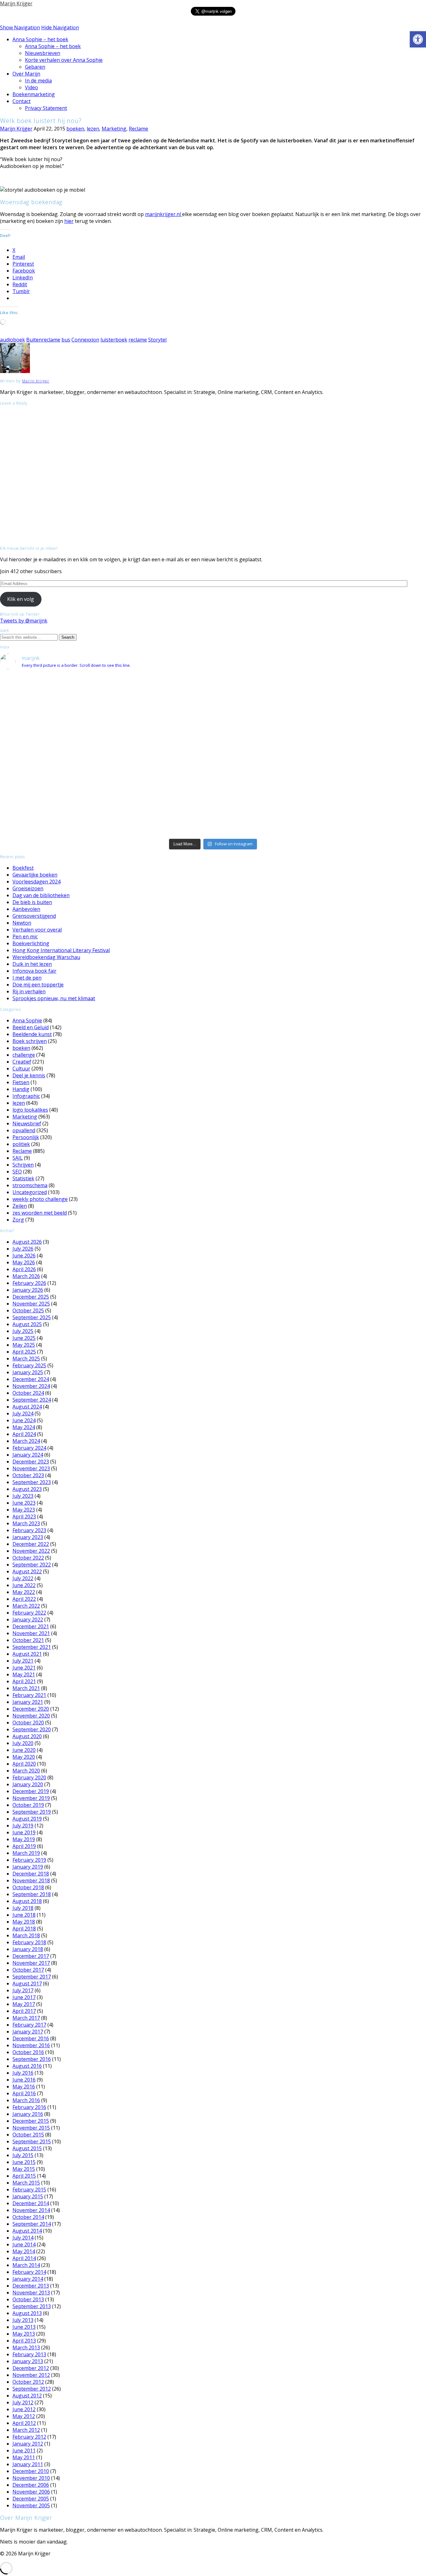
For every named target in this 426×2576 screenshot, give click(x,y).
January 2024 (28, 1455)
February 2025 (29, 1365)
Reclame (138, 129)
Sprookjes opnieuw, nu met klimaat (54, 998)
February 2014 (29, 2272)
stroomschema (30, 1185)
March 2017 (26, 2018)
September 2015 (32, 2141)
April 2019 (24, 1846)
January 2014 (28, 2279)
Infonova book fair (34, 971)
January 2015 (28, 2196)
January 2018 (28, 1949)
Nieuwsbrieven (43, 53)
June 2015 (24, 2162)
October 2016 (28, 2052)
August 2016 (27, 2066)
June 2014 (24, 2244)
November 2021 (31, 1633)
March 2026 (26, 1276)
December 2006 (31, 2485)
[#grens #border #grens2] (71, 680)
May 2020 (24, 1757)
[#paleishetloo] (213, 830)
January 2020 (28, 1784)
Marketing (114, 129)
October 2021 (28, 1640)
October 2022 (28, 1558)
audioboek (12, 340)
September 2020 (32, 1729)
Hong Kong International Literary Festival (61, 950)
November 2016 (31, 2045)
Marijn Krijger (16, 3)
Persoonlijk (26, 1137)
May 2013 (24, 2334)
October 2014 (28, 2217)
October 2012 (28, 2382)
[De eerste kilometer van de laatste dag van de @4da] (213, 819)
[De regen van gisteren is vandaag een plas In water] (355, 691)
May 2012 (24, 2416)
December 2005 (31, 2499)
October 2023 (28, 1475)
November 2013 (31, 2293)
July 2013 (23, 2320)
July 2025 (23, 1331)
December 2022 (31, 1544)
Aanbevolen (26, 909)
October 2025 (28, 1310)
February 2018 (29, 1942)
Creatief (22, 1062)
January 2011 (28, 2464)
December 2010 (31, 2471)
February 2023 (29, 1530)
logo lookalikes (30, 1110)
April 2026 (24, 1269)
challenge (24, 1055)
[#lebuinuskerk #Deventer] (355, 808)
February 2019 (29, 1860)
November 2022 (31, 1551)
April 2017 (24, 2011)
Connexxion (85, 340)
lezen (93, 129)
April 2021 (24, 1681)
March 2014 (26, 2265)
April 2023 (24, 1517)
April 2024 (24, 1434)
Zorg (18, 1220)
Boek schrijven (30, 1041)
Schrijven (23, 1165)
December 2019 (31, 1791)
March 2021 (26, 1688)
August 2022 (27, 1571)
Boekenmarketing (34, 94)
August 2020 (27, 1736)
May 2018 (24, 1922)
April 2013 (24, 2341)
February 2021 (29, 1695)
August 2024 (27, 1407)
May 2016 (24, 2087)
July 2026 (23, 1249)
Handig (21, 1089)
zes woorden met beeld (40, 1213)
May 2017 (24, 2004)
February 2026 (29, 1283)
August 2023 (27, 1489)
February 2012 (29, 2437)
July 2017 (23, 1990)
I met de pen (27, 978)
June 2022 (24, 1585)
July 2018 (23, 1908)
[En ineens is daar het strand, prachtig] (355, 757)
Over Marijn (26, 74)
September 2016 (32, 2059)
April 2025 (24, 1352)
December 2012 (31, 2368)
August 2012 (27, 2396)
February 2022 (29, 1613)
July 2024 (23, 1413)
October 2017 (28, 1970)
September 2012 (32, 2389)
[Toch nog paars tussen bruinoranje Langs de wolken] (213, 687)
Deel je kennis (29, 1075)
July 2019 (23, 1826)
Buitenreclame (43, 340)
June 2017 (24, 1997)
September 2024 (32, 1400)
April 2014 (24, 2258)
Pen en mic (25, 937)
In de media (38, 81)
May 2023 (24, 1510)
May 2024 (24, 1427)
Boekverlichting (31, 943)
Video (31, 87)
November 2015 (31, 2128)
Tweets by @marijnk (24, 621)
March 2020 (26, 1771)
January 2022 (28, 1620)
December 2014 (31, 2203)
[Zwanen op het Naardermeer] (213, 801)
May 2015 (24, 2169)
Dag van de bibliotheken (41, 895)
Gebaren (35, 67)
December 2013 (31, 2286)
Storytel (157, 340)
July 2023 (23, 1496)
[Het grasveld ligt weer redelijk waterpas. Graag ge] (355, 830)
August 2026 (27, 1242)
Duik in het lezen (32, 964)
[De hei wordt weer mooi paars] (213, 808)
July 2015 (23, 2155)
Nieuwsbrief (27, 1123)
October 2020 (28, 1723)
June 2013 (24, 2327)
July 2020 (23, 1743)
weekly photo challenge (40, 1199)
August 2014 (27, 2231)
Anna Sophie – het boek (40, 39)
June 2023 (24, 1503)
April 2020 (24, 1764)
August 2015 (27, 2148)
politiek (21, 1144)
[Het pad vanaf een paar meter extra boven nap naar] (355, 729)
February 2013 (29, 2354)
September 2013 (32, 2306)
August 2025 (27, 1324)
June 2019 (24, 1832)
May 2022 (24, 1592)
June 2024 (24, 1420)
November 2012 (31, 2375)
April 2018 (24, 1929)
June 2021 (24, 1668)
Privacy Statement (46, 108)
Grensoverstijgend (34, 916)
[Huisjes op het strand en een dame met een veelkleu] (213, 760)
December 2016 (31, 2038)
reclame (138, 340)
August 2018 (27, 1901)
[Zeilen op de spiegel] (355, 786)
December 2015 (31, 2121)
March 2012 (26, 2430)
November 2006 (31, 2492)
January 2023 (28, 1537)
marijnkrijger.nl (164, 214)
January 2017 (28, 2032)
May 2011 (24, 2457)
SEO (17, 1172)
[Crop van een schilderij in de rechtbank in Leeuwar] (355, 793)
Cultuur (21, 1069)
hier (69, 221)
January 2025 (28, 1372)
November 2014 (31, 2210)
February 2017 (29, 2025)
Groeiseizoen (28, 888)
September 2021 (32, 1647)
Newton (22, 923)
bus (66, 340)
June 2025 (24, 1338)
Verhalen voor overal (37, 930)
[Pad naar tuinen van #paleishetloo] (355, 816)
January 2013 (28, 2361)
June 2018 (24, 1915)
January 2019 (28, 1867)
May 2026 (24, 1262)
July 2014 (23, 2238)
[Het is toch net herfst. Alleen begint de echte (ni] (213, 712)
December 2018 (31, 1874)
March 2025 (26, 1359)
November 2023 (31, 1468)
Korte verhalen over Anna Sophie (64, 60)
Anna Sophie (27, 1020)
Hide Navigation (60, 27)
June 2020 (24, 1750)
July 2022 (23, 1578)
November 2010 (31, 2478)
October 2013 (28, 2299)
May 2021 (24, 1674)
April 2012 (24, 2423)
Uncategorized (30, 1192)
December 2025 (31, 1297)
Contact (22, 101)
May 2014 (24, 2251)
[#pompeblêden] (355, 801)
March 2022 (26, 1606)
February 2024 (29, 1448)
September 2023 (32, 1482)
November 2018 (31, 1880)
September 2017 (32, 1977)
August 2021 (27, 1654)
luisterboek (114, 340)
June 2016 (24, 2080)
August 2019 (27, 1819)
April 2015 (24, 2176)
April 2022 (24, 1599)
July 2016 (23, 2073)
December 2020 (31, 1709)
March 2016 (26, 2100)
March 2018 (26, 1935)
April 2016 (24, 2093)
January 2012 (28, 2444)
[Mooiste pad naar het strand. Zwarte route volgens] (213, 775)
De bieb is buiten (32, 902)
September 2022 (32, 1565)
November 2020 (31, 1716)
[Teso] (355, 771)
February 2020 (29, 1777)
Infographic (26, 1096)
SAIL (18, 1158)
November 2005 (31, 2505)
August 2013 (27, 2313)
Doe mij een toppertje (38, 985)
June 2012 (24, 2409)
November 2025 (31, 1304)
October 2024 (28, 1393)
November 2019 (31, 1798)
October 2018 (28, 1887)
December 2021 (31, 1626)
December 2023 (31, 1462)
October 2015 (28, 2135)
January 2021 (28, 1702)
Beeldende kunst (32, 1034)
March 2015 (26, 2183)
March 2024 (26, 1441)
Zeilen (20, 1206)
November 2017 (31, 1963)
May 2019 (24, 1839)
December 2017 (31, 1956)
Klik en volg (21, 599)
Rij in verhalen (29, 991)
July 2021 (23, 1661)
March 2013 (26, 2347)
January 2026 (28, 1290)
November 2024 (31, 1386)
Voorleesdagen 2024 (36, 882)
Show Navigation (20, 27)
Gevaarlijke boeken (35, 875)
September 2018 (32, 1894)
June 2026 (24, 1256)
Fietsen (21, 1082)
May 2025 (24, 1345)
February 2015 (29, 2190)
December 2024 (31, 1379)
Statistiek (23, 1178)
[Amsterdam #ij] (213, 786)
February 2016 (29, 2107)
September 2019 (32, 1812)
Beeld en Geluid (31, 1027)
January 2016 (28, 2114)
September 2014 (32, 2224)
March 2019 (26, 1853)
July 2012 (23, 2402)
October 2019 (28, 1805)
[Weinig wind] (213, 793)
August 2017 (27, 1984)
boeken (75, 129)
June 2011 (24, 2451)
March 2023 (26, 1523)
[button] (418, 39)
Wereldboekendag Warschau (46, 957)
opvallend (24, 1130)
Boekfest (23, 868)
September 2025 (32, 1317)
